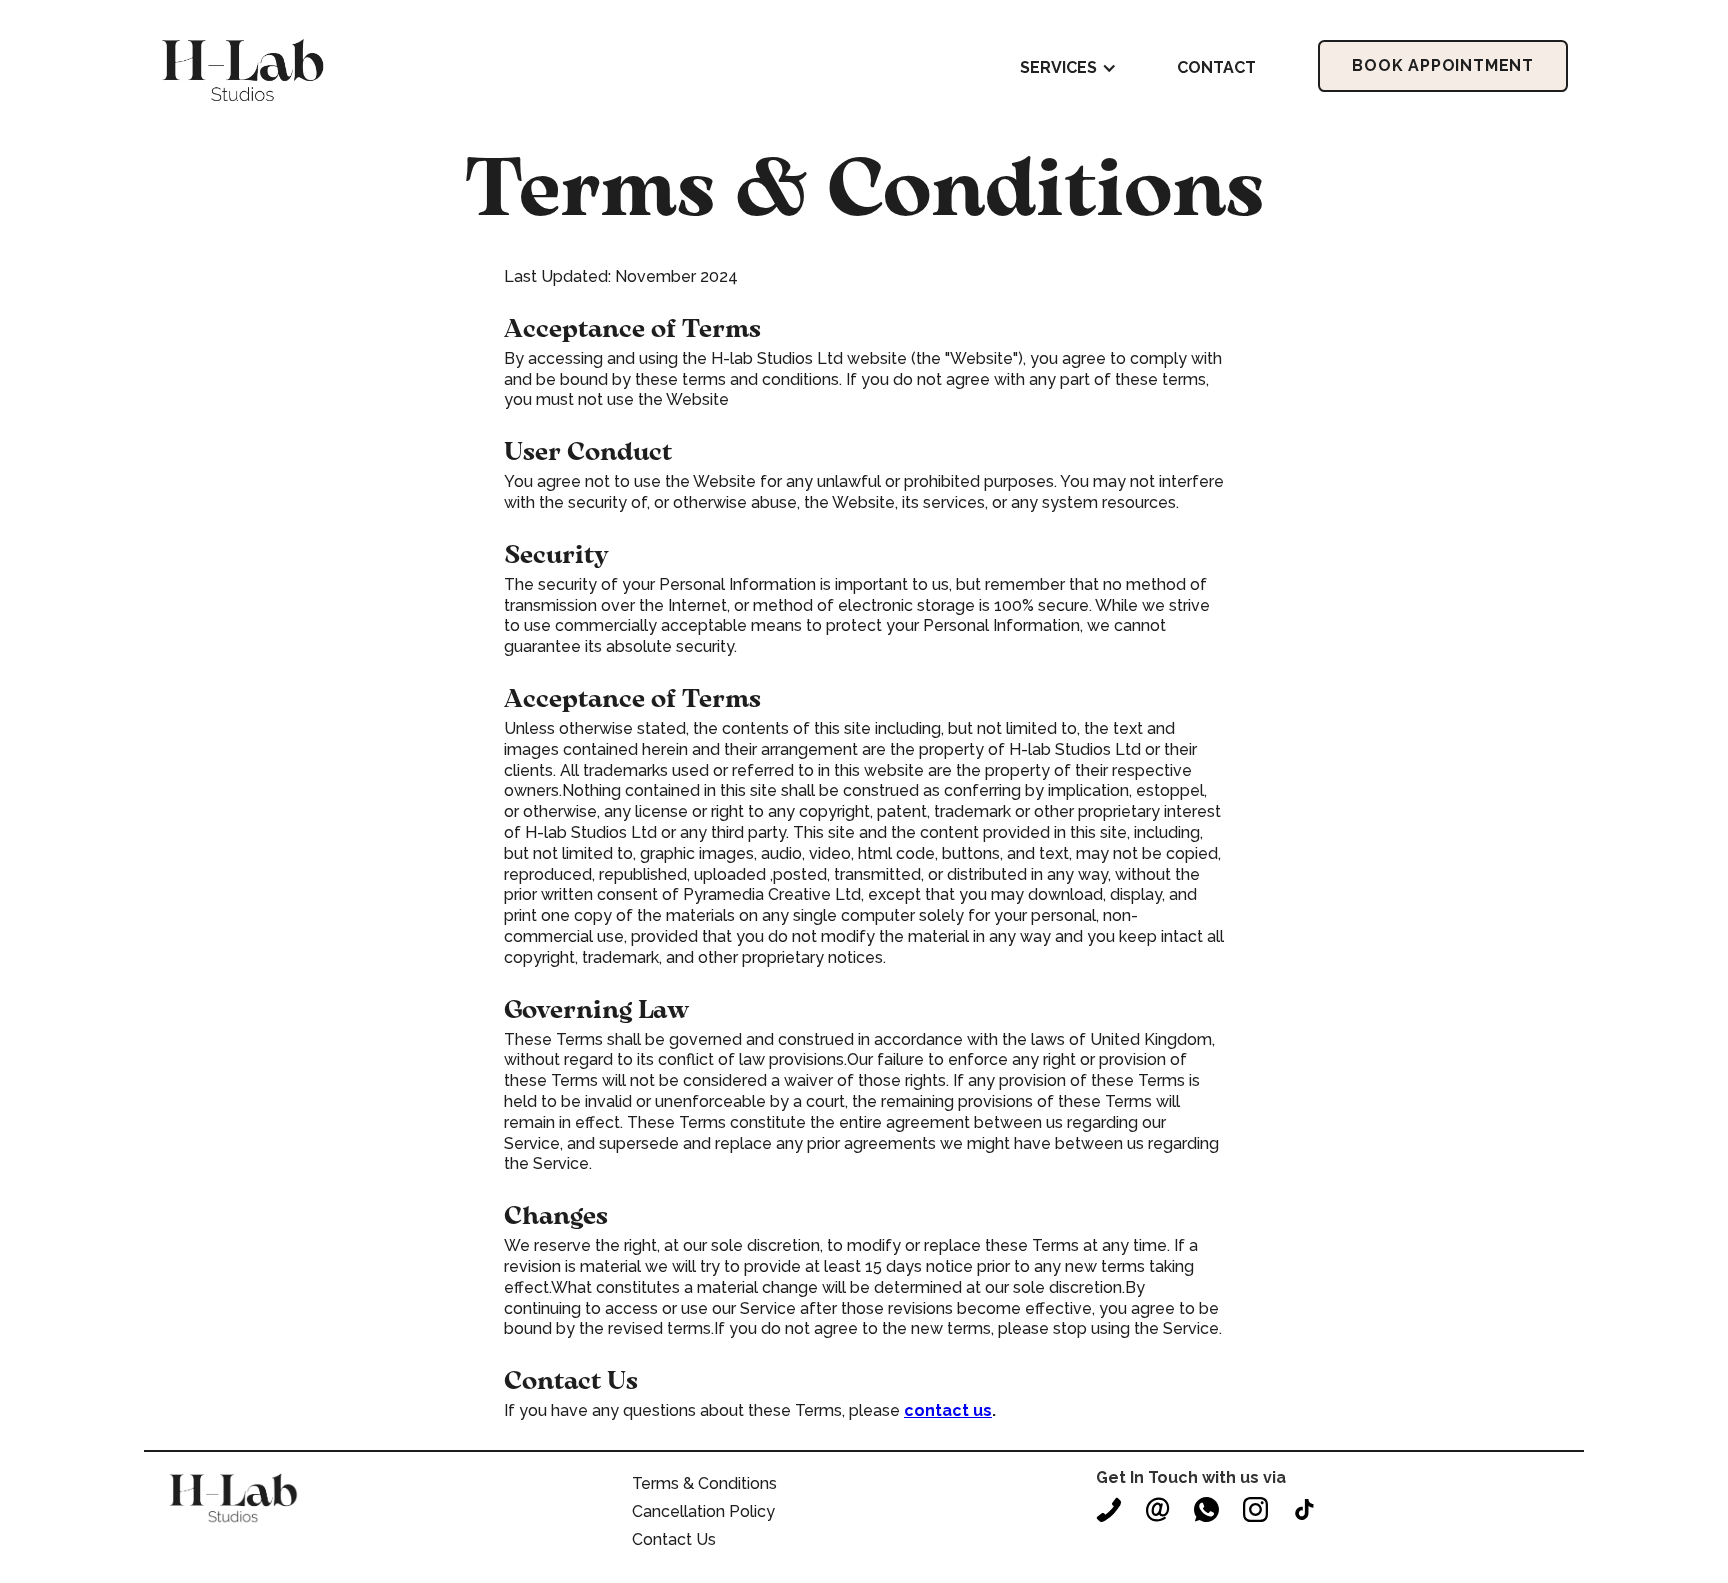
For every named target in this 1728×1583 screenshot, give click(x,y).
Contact (1216, 67)
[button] (1068, 68)
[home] (242, 68)
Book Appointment (1443, 65)
